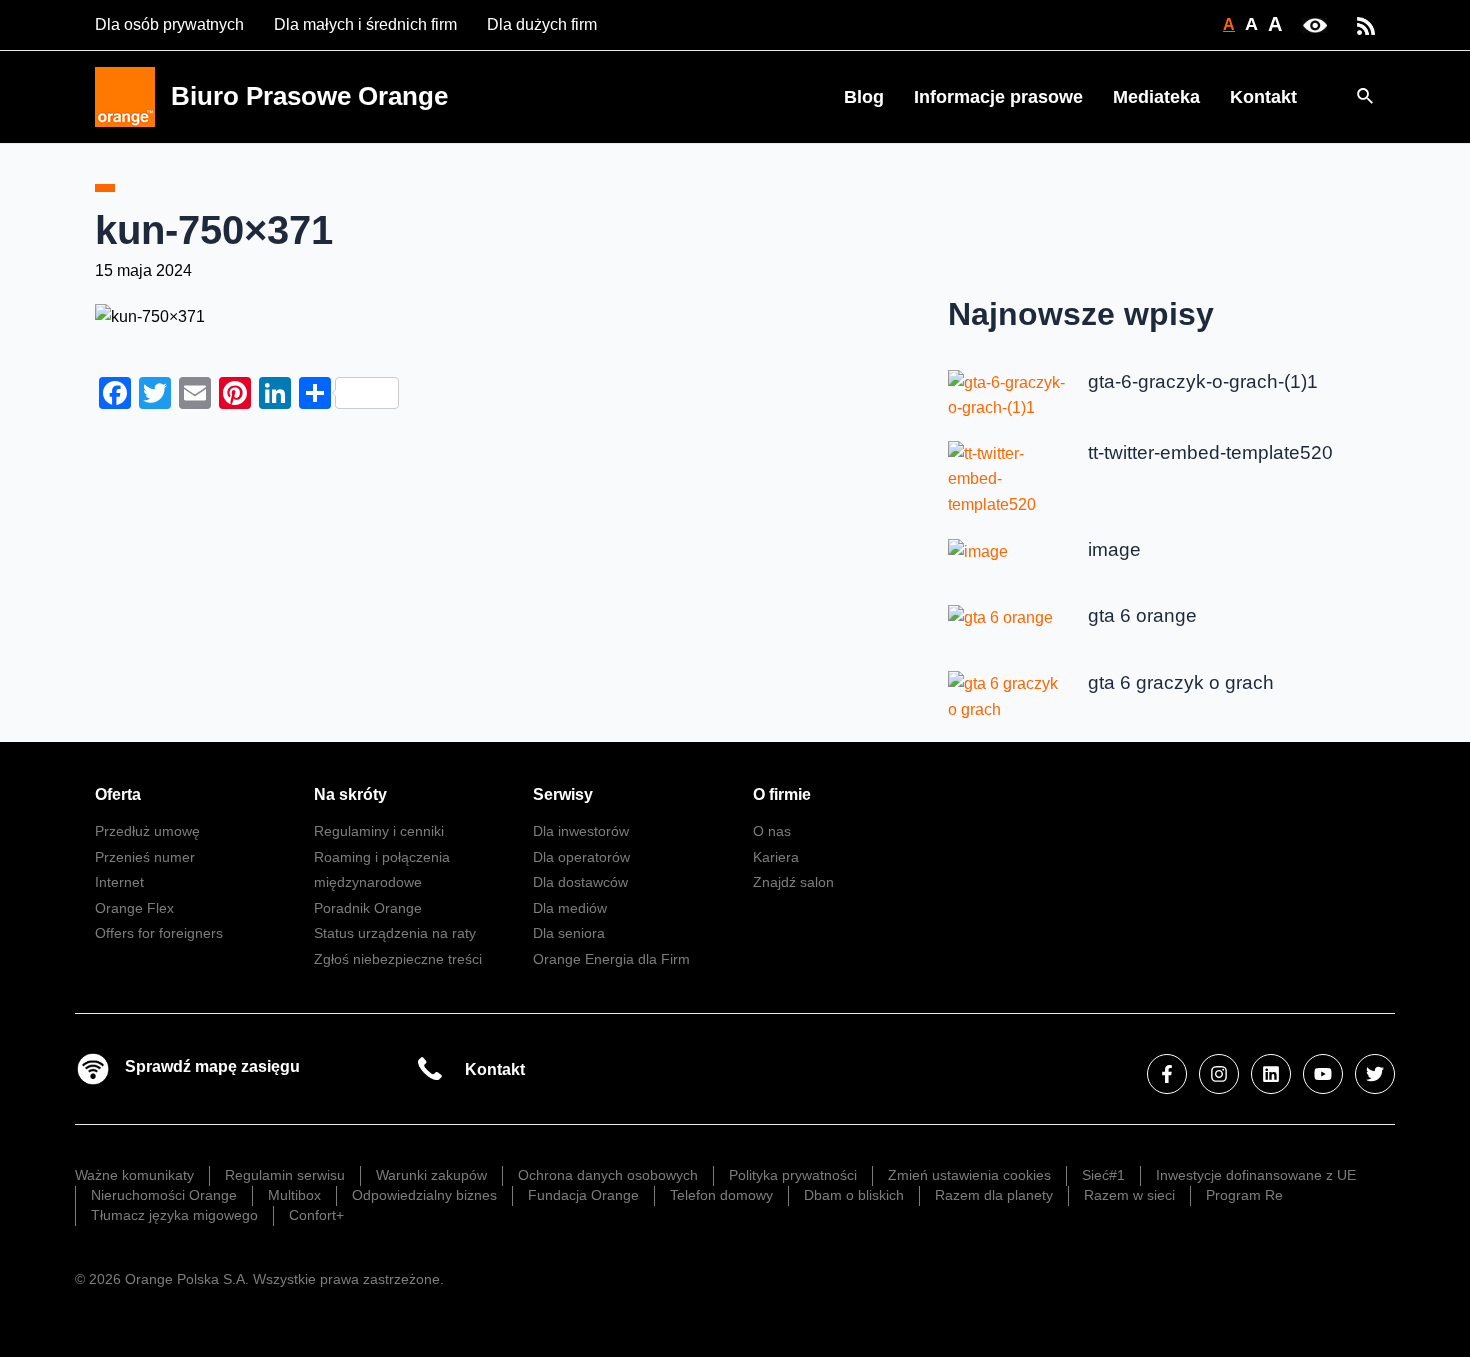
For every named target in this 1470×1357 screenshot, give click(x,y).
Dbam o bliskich (854, 1195)
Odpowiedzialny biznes (424, 1195)
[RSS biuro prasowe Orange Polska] (1366, 24)
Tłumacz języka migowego (174, 1215)
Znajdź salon (793, 882)
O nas (772, 831)
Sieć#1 (1103, 1175)
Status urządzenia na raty (395, 933)
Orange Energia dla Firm (611, 959)
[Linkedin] (1271, 1074)
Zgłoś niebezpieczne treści (398, 959)
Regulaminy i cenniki (379, 831)
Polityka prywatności (793, 1175)
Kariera (776, 857)
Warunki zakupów (431, 1175)
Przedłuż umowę (147, 831)
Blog (864, 97)
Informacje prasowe (998, 97)
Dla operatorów (581, 857)
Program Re (1244, 1195)
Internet (119, 882)
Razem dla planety (994, 1195)
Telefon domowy (721, 1195)
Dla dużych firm (542, 24)
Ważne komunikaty (134, 1175)
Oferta (118, 794)
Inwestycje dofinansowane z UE (1256, 1175)
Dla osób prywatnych (169, 24)
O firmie (782, 794)
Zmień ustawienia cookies (969, 1175)
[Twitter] (1375, 1074)
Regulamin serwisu (285, 1175)
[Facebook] (1167, 1074)
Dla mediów (570, 908)
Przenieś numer (145, 857)
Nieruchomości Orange (164, 1195)
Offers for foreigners (159, 933)
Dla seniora (569, 933)
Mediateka (1156, 97)
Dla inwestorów (581, 831)
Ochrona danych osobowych (608, 1175)
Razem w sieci (1129, 1195)
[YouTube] (1323, 1074)
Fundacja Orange (583, 1195)
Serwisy (563, 794)
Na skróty (350, 794)
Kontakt (1263, 97)
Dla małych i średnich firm (365, 24)
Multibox (294, 1195)
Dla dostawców (580, 882)
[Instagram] (1219, 1074)
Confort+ (316, 1215)
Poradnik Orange (368, 908)
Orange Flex (134, 908)
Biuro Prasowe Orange (309, 96)
